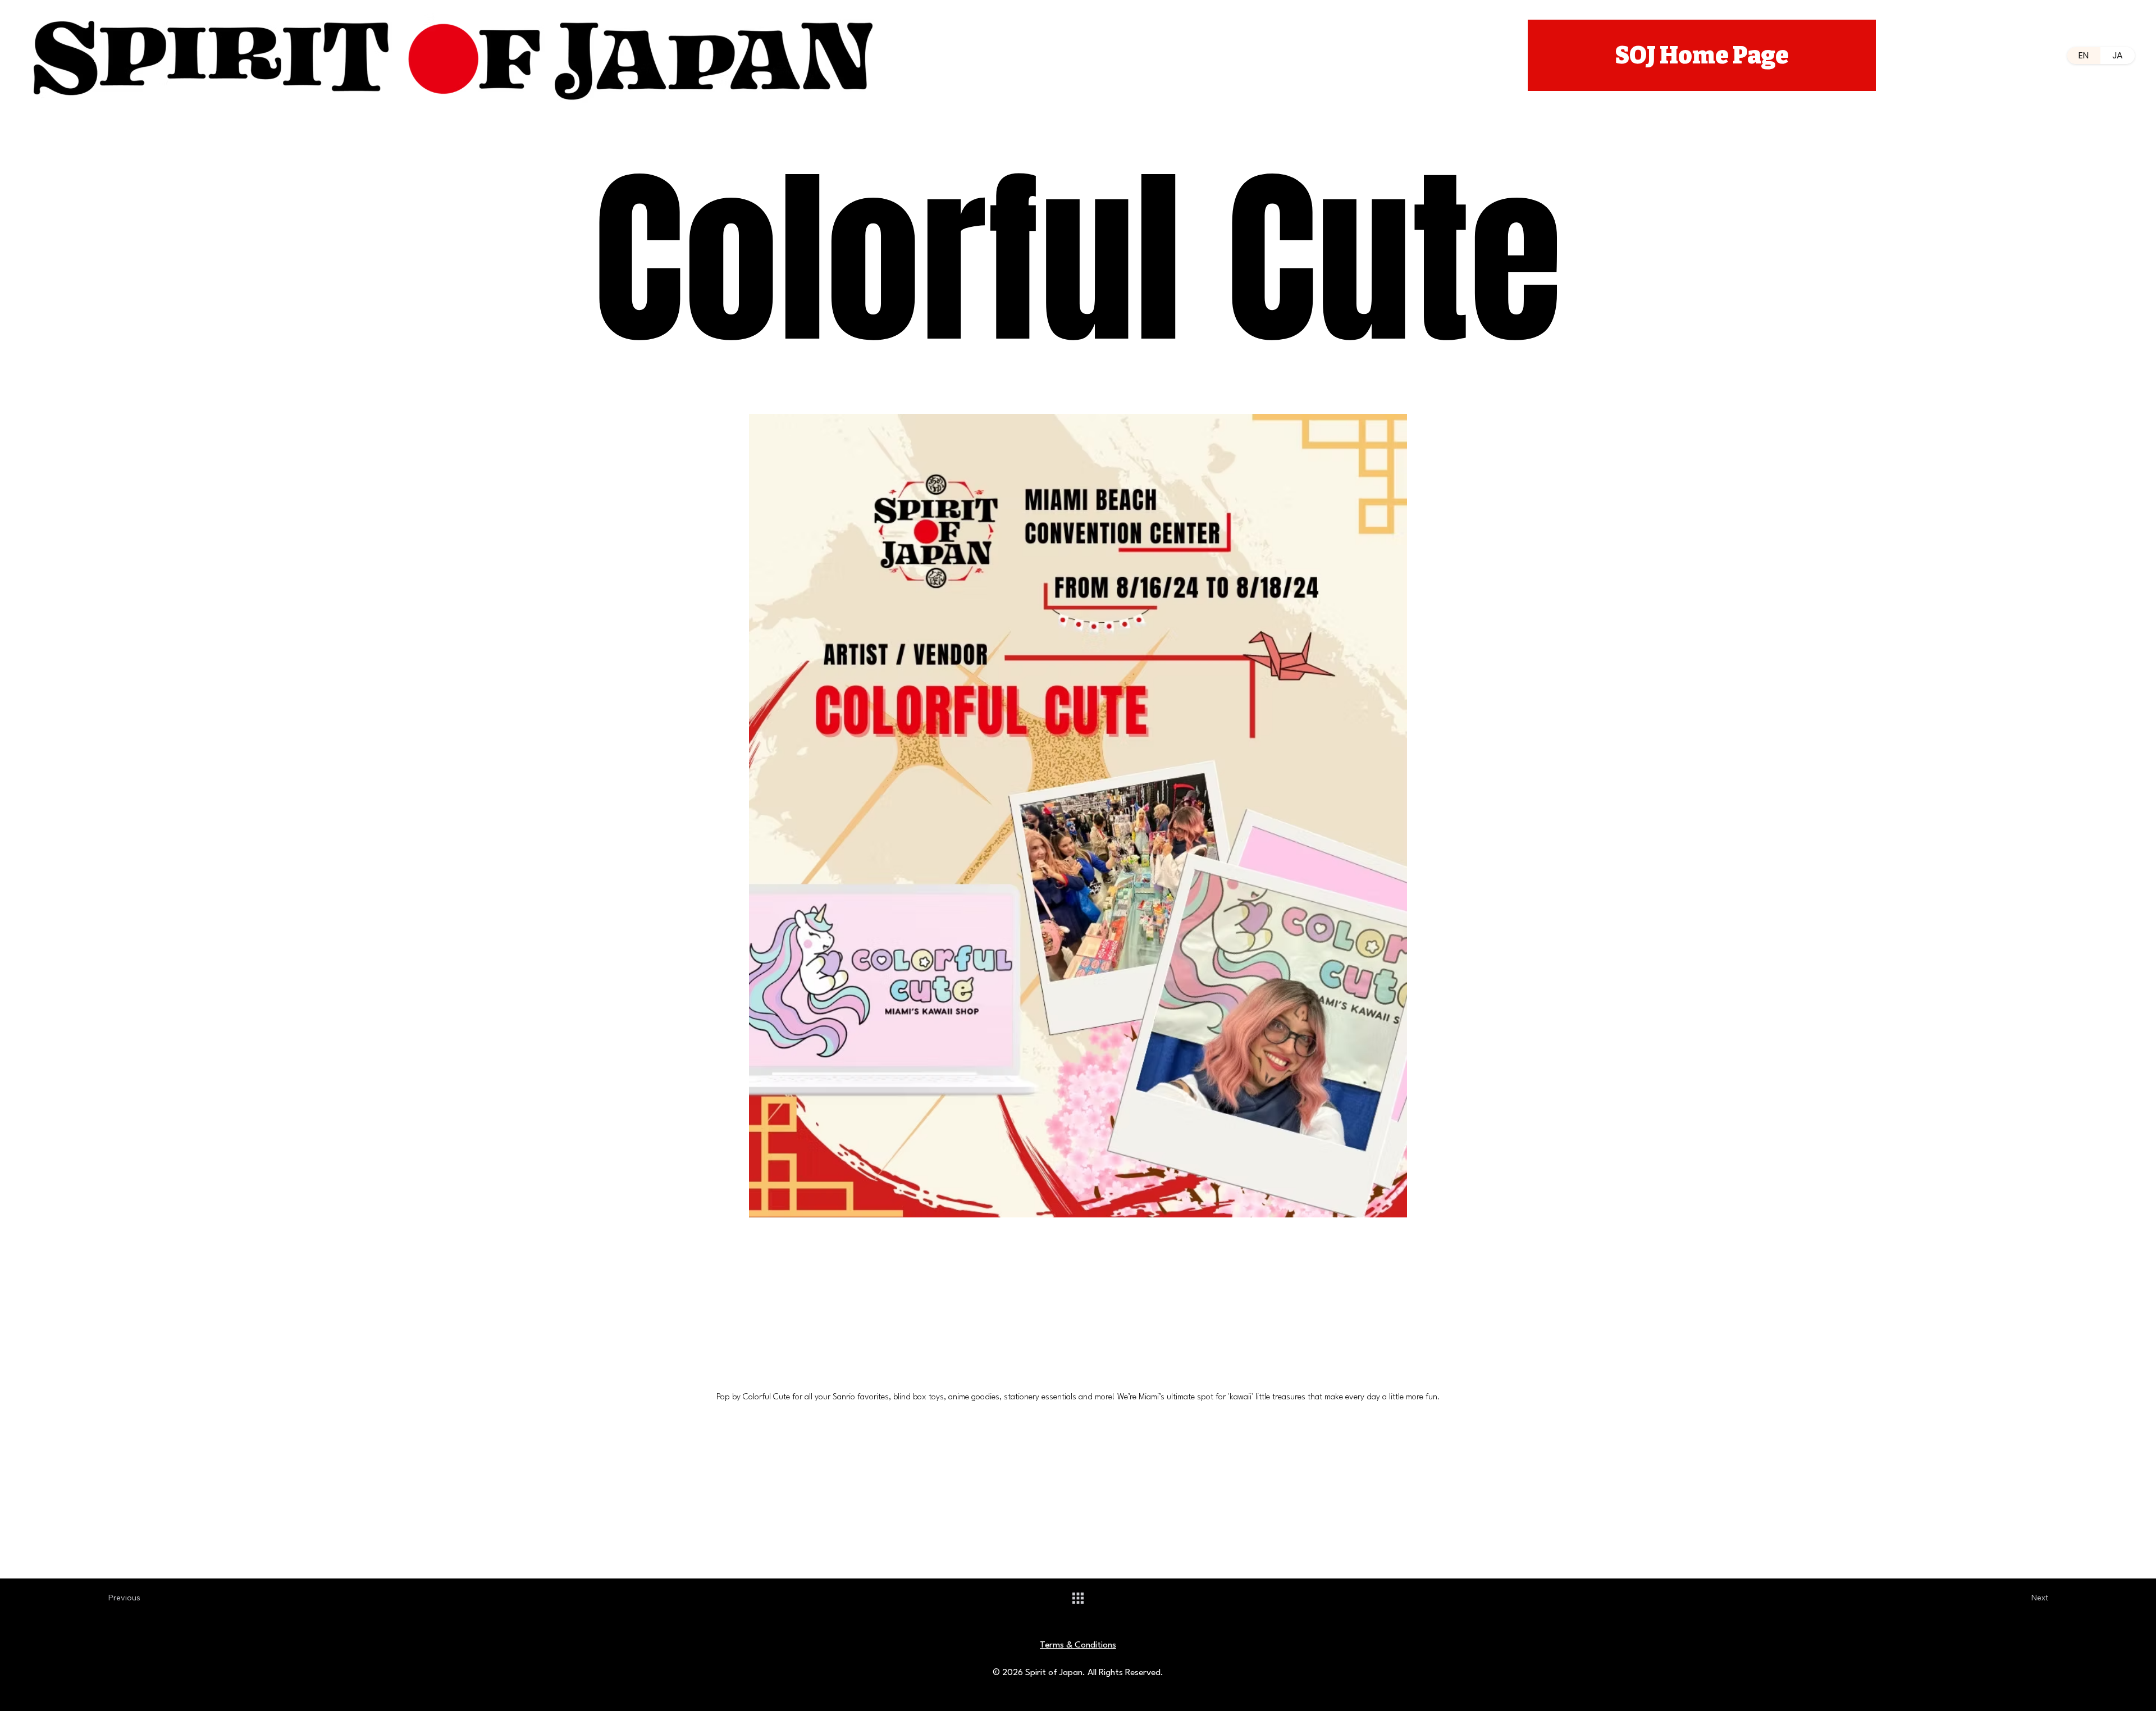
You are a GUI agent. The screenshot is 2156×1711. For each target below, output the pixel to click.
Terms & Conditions (1078, 1645)
